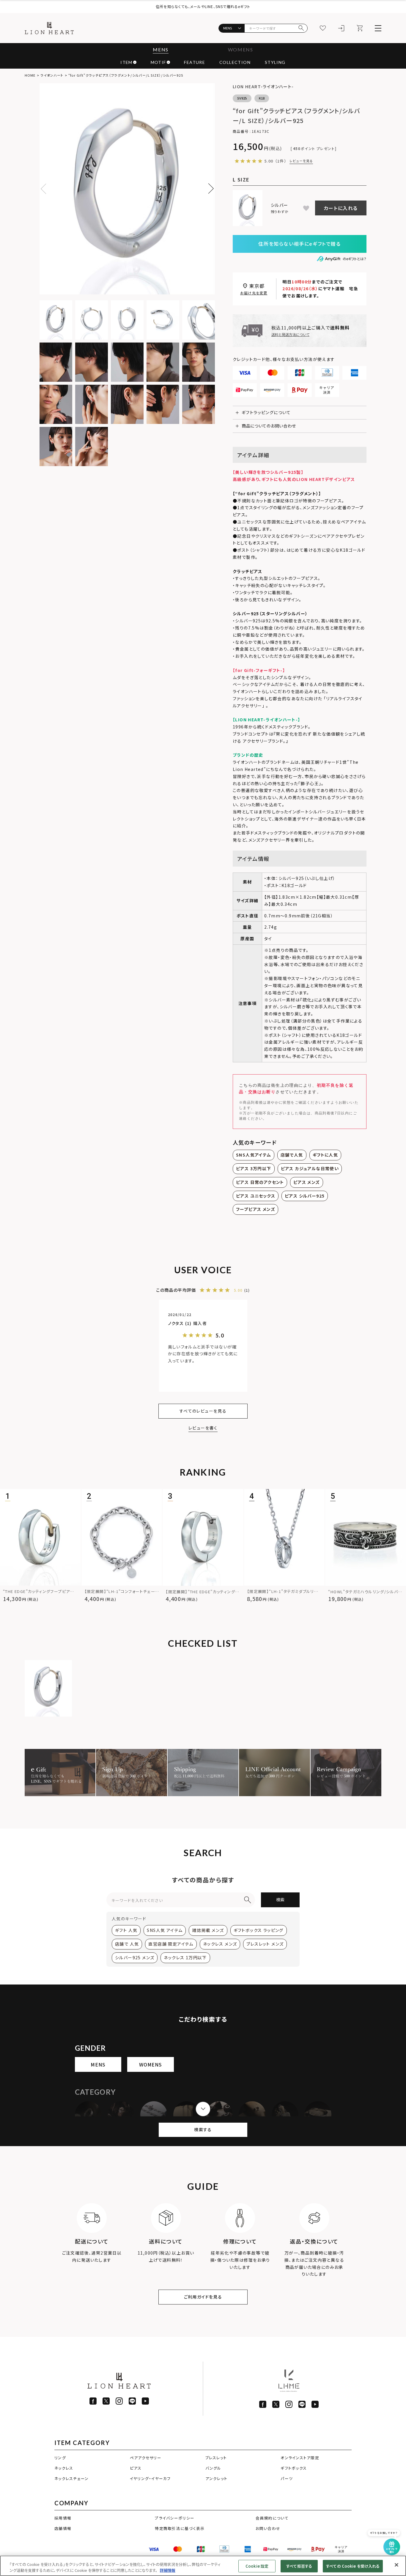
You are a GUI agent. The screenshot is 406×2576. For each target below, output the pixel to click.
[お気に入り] (323, 28)
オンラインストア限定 (300, 2458)
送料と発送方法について (290, 334)
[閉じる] (396, 2565)
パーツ (287, 2478)
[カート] (360, 28)
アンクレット (217, 2478)
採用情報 (63, 2518)
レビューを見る (301, 161)
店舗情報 (63, 2528)
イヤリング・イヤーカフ (150, 2478)
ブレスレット (216, 2458)
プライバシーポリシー (175, 2518)
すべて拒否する (299, 2566)
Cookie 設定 (257, 2566)
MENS (160, 49)
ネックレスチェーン (71, 2478)
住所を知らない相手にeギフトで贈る (299, 244)
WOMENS (241, 49)
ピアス (136, 2468)
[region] (203, 2566)
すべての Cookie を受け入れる (353, 2566)
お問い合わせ (268, 2528)
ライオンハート (52, 75)
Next (208, 189)
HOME (30, 75)
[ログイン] (341, 28)
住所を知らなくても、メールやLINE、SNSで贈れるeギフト (203, 6)
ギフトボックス (294, 2468)
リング (60, 2458)
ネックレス (64, 2468)
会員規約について (272, 2518)
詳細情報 (168, 2570)
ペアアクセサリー (146, 2458)
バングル (213, 2468)
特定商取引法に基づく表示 (180, 2528)
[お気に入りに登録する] (306, 208)
